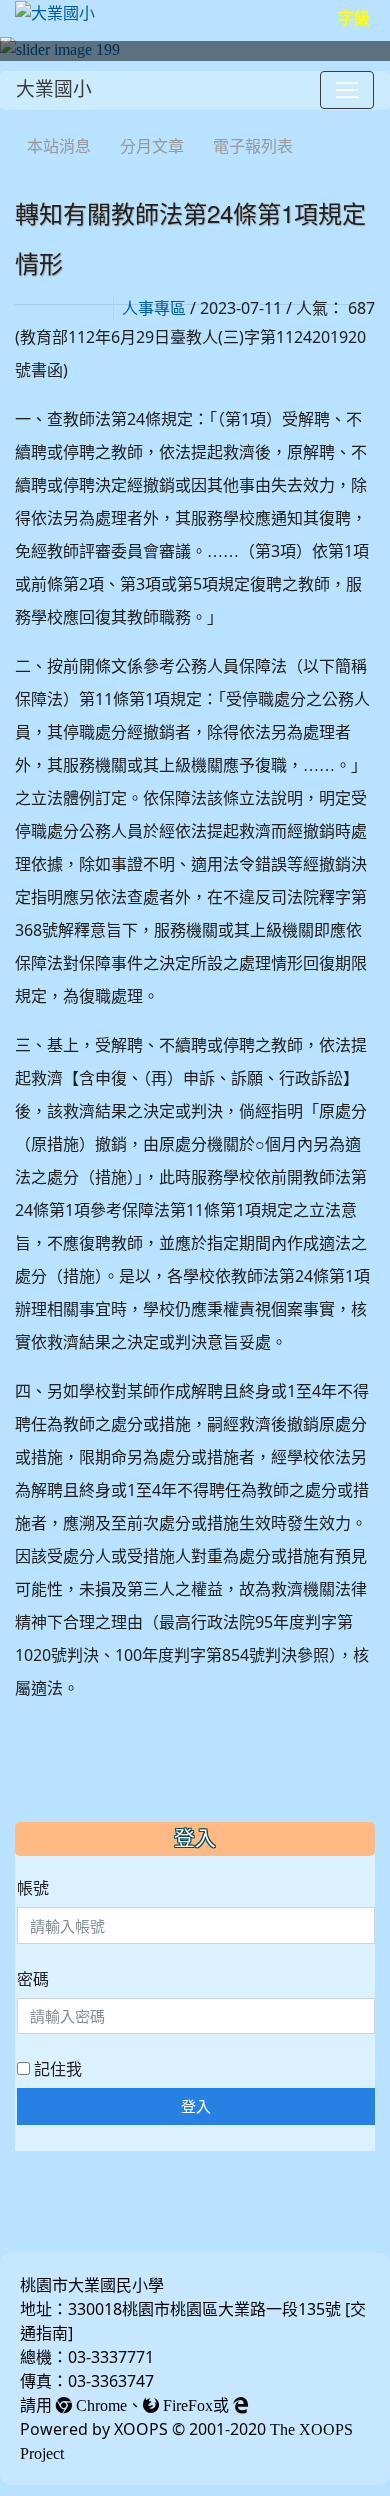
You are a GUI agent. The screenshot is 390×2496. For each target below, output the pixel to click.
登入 (196, 2106)
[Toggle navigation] (347, 90)
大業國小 (54, 89)
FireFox (186, 2405)
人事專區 (154, 308)
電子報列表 (253, 146)
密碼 (33, 1979)
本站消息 (59, 146)
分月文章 (152, 146)
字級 (354, 18)
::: (19, 119)
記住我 (56, 2069)
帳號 (33, 1888)
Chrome (99, 2405)
